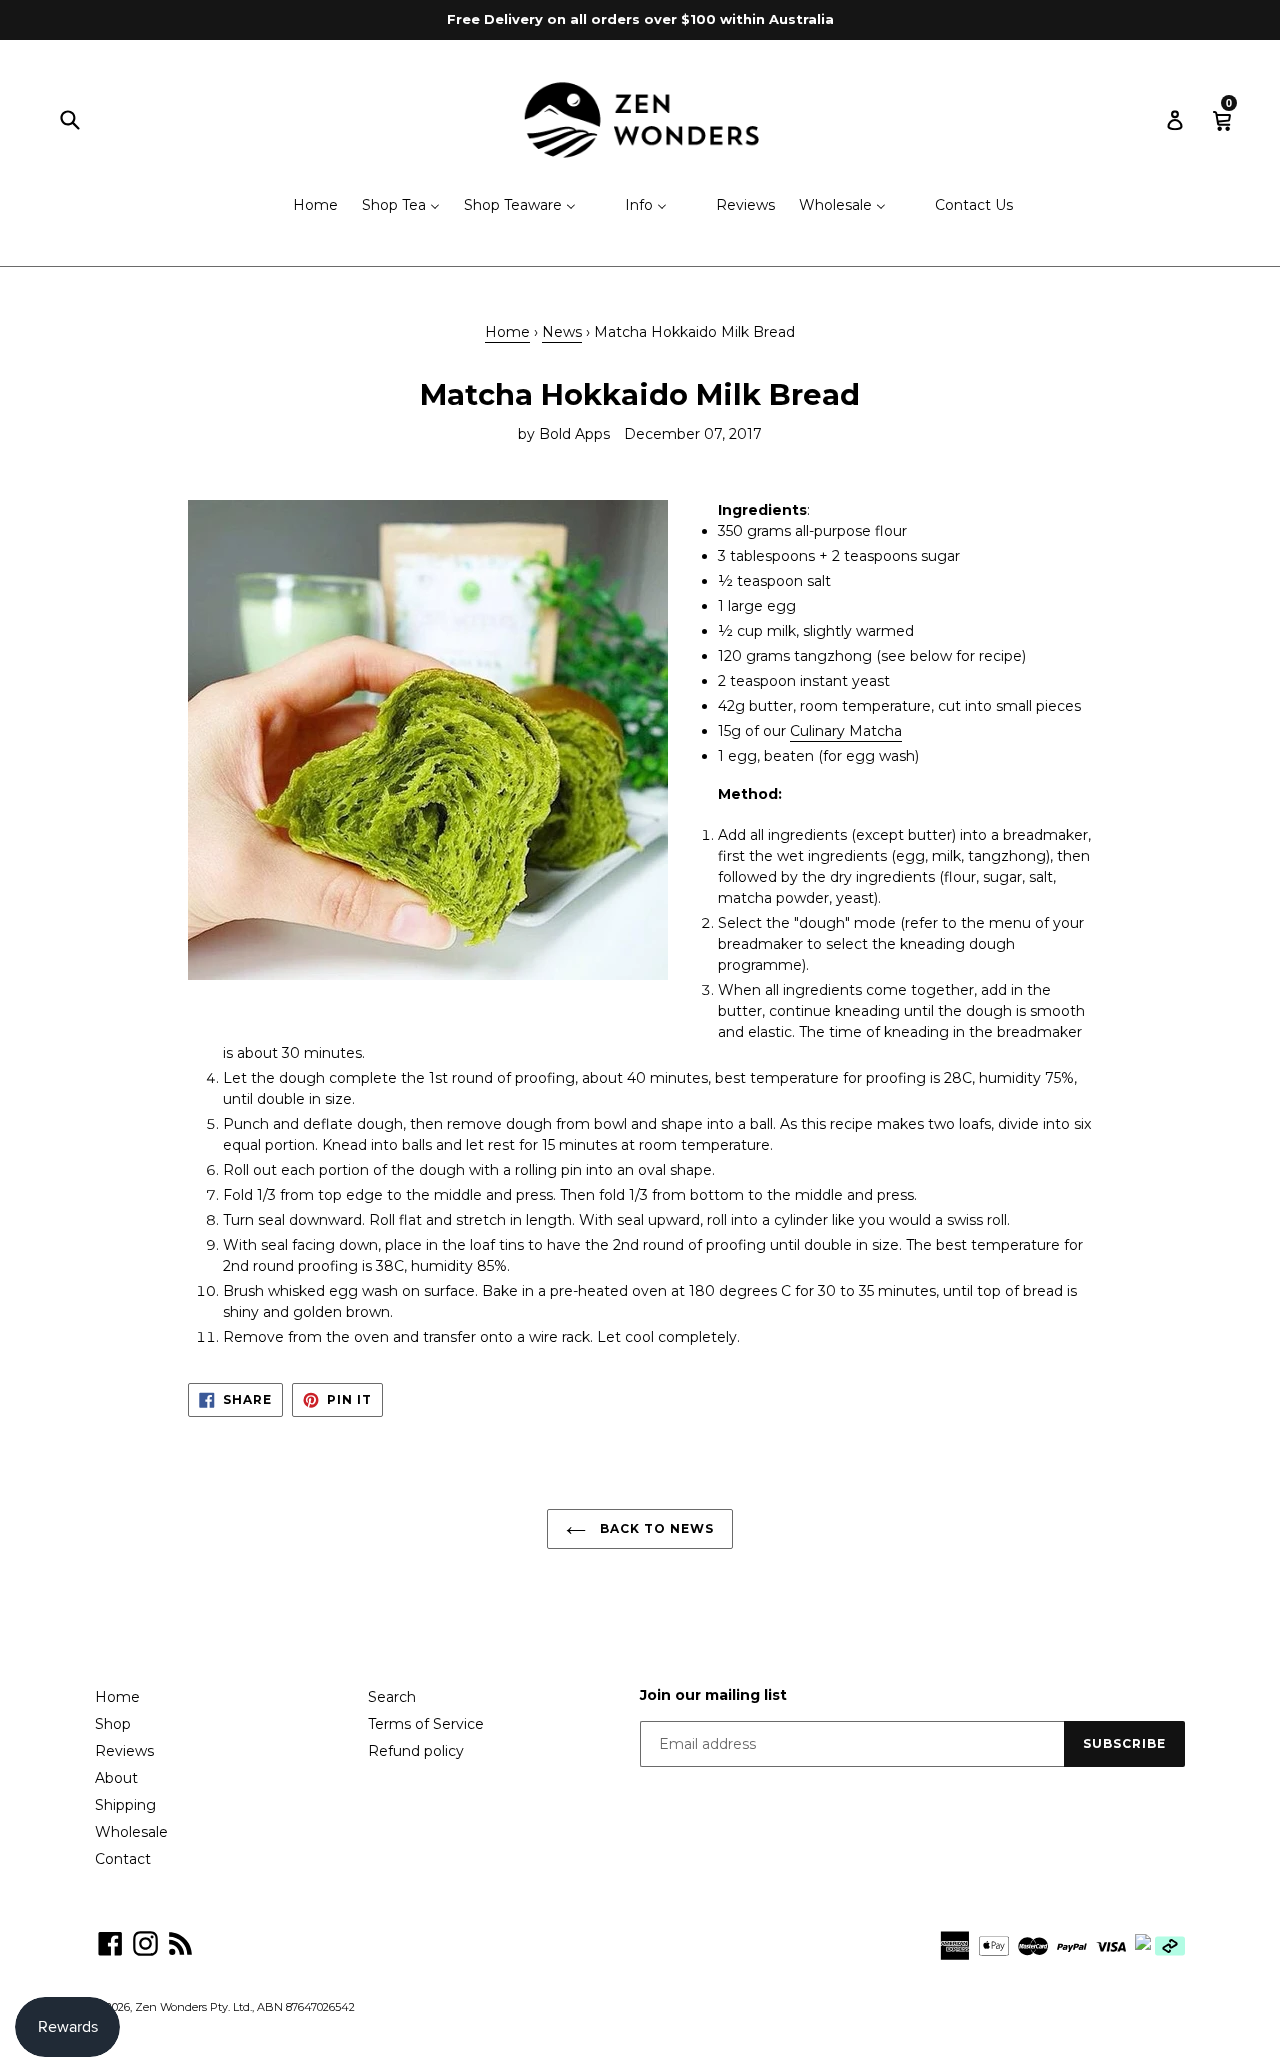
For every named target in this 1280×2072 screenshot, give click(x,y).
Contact (123, 1859)
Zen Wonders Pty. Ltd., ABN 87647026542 (245, 2007)
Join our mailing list (713, 1695)
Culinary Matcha (846, 731)
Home (507, 332)
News (562, 332)
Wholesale (131, 1832)
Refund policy (416, 1751)
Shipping (125, 1805)
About (116, 1778)
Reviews (124, 1751)
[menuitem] (303, 206)
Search (392, 1697)
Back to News (654, 1528)
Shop (113, 1724)
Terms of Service (426, 1724)
